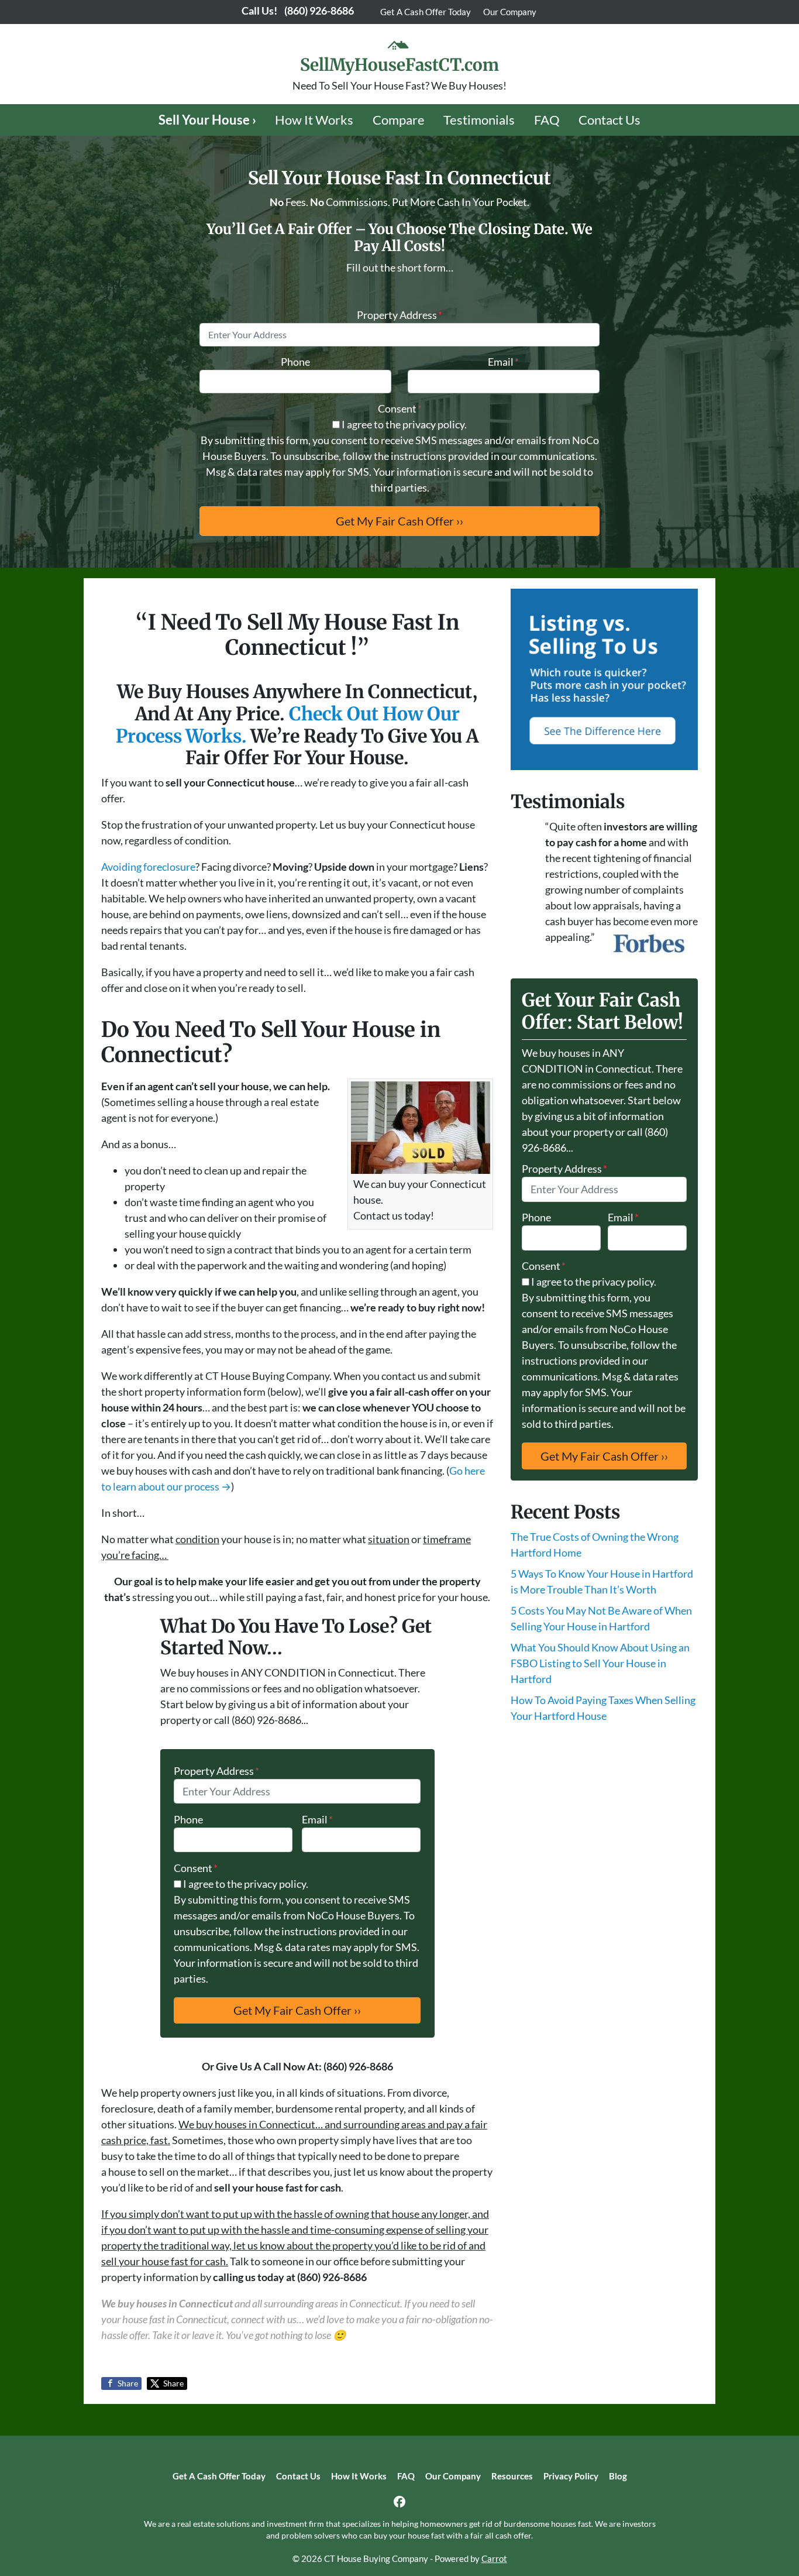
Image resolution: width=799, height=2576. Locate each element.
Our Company (510, 12)
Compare (399, 120)
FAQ (547, 120)
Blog (618, 2476)
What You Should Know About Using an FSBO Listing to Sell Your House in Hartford (600, 1663)
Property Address (399, 315)
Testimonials (479, 120)
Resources (512, 2476)
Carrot (494, 2558)
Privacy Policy (571, 2476)
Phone (295, 362)
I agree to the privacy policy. (404, 424)
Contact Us (609, 120)
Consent (400, 408)
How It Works (314, 120)
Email (503, 362)
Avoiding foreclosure (148, 867)
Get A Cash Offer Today (426, 12)
